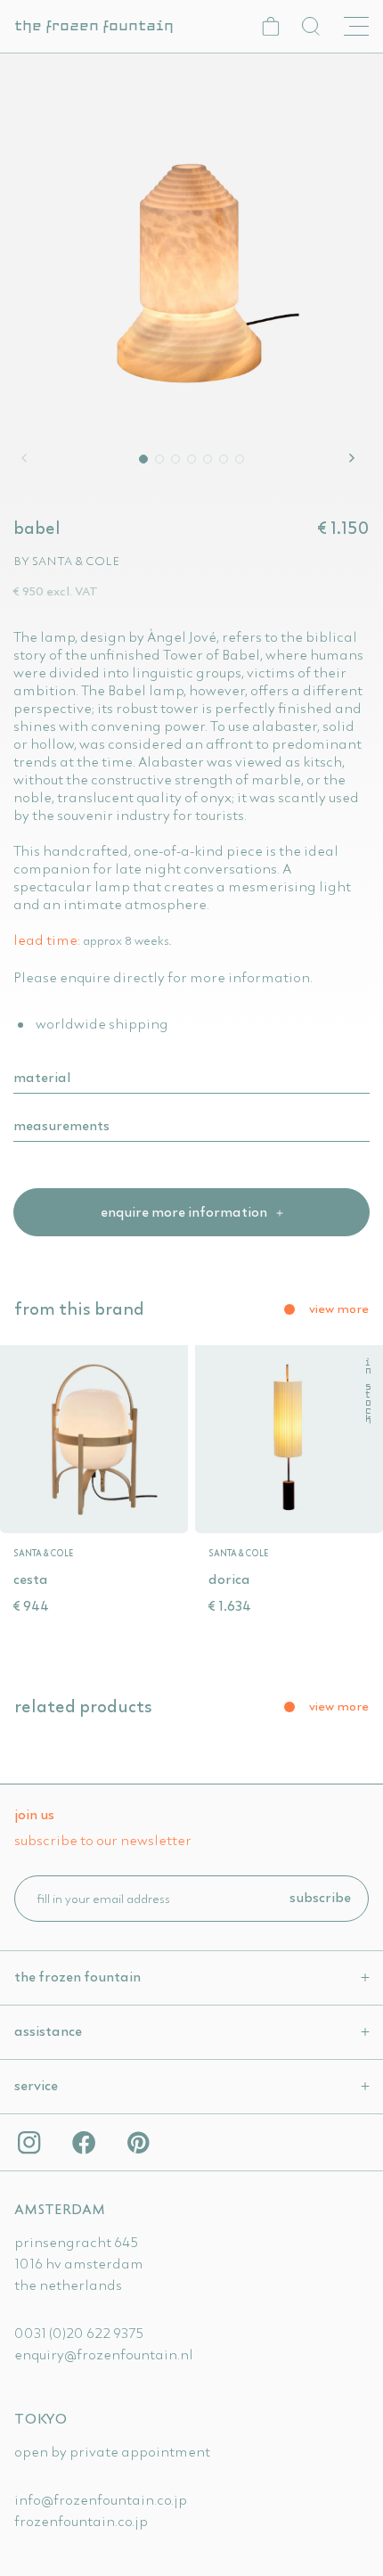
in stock (367, 1391)
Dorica (229, 1579)
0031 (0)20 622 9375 (79, 2333)
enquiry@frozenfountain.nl (104, 2354)
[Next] (354, 458)
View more (339, 1309)
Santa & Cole (76, 561)
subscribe (320, 1897)
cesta (31, 1579)
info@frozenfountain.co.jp (101, 2499)
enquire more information (185, 1211)
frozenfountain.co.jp (81, 2521)
